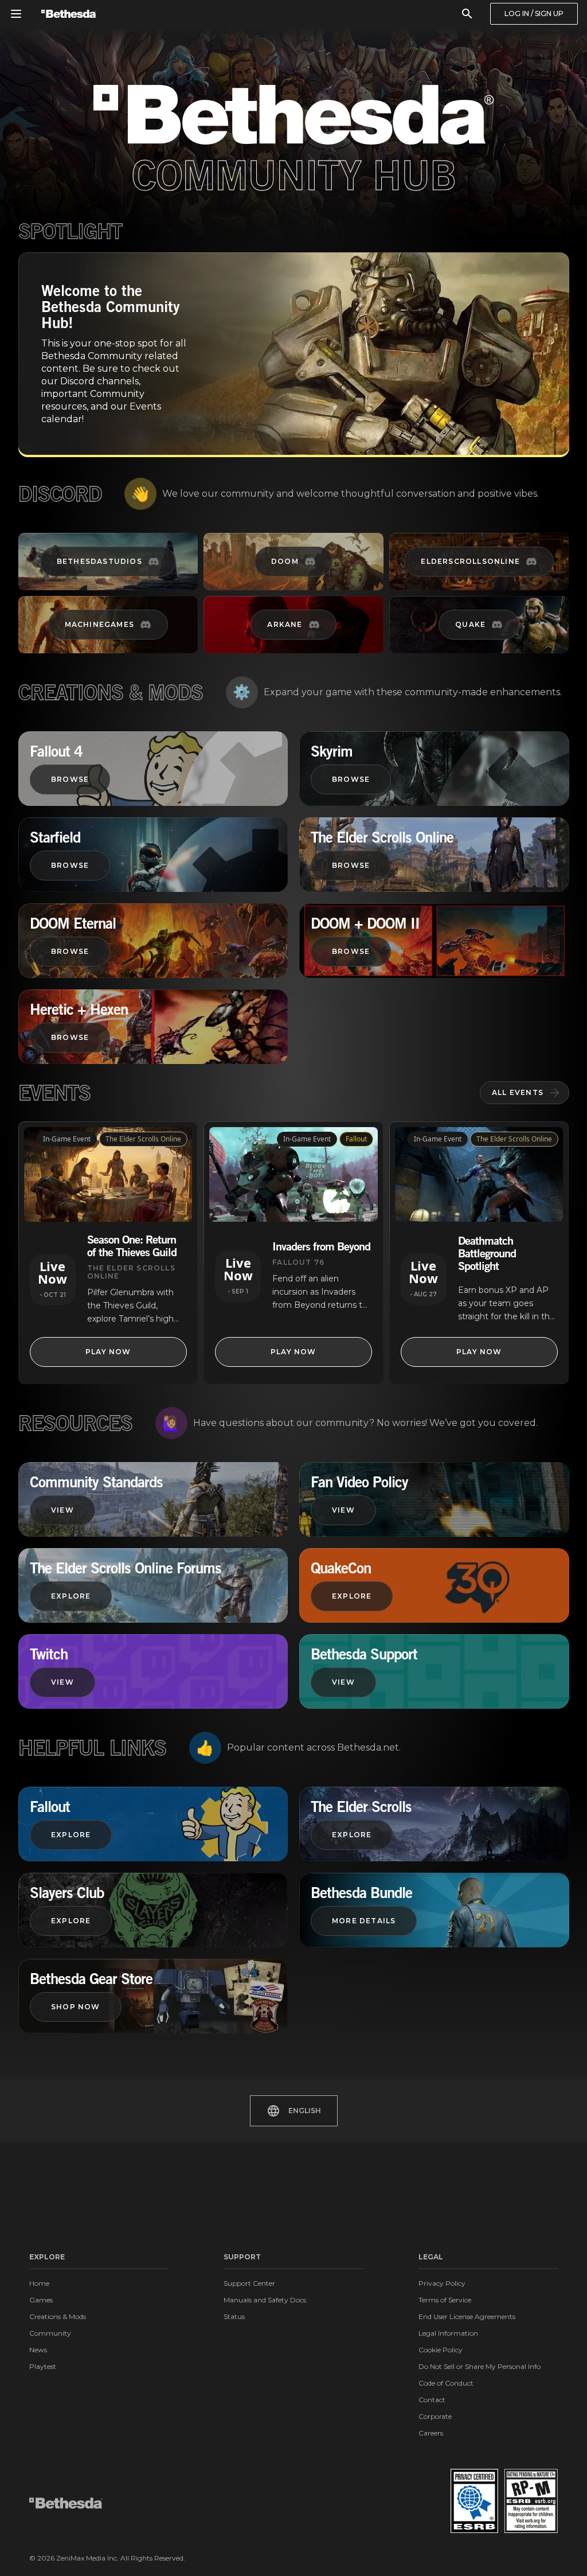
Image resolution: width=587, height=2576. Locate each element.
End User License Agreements (467, 2316)
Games (41, 2300)
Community (50, 2333)
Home (39, 2283)
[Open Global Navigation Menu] (16, 14)
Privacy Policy (442, 2283)
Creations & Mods (58, 2316)
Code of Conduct (446, 2383)
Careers (431, 2433)
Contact (432, 2400)
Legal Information (448, 2333)
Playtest (43, 2366)
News (38, 2350)
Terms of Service (445, 2300)
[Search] (467, 14)
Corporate (435, 2416)
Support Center (249, 2283)
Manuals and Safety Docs (265, 2300)
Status (234, 2316)
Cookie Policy (441, 2350)
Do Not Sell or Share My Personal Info (480, 2366)
